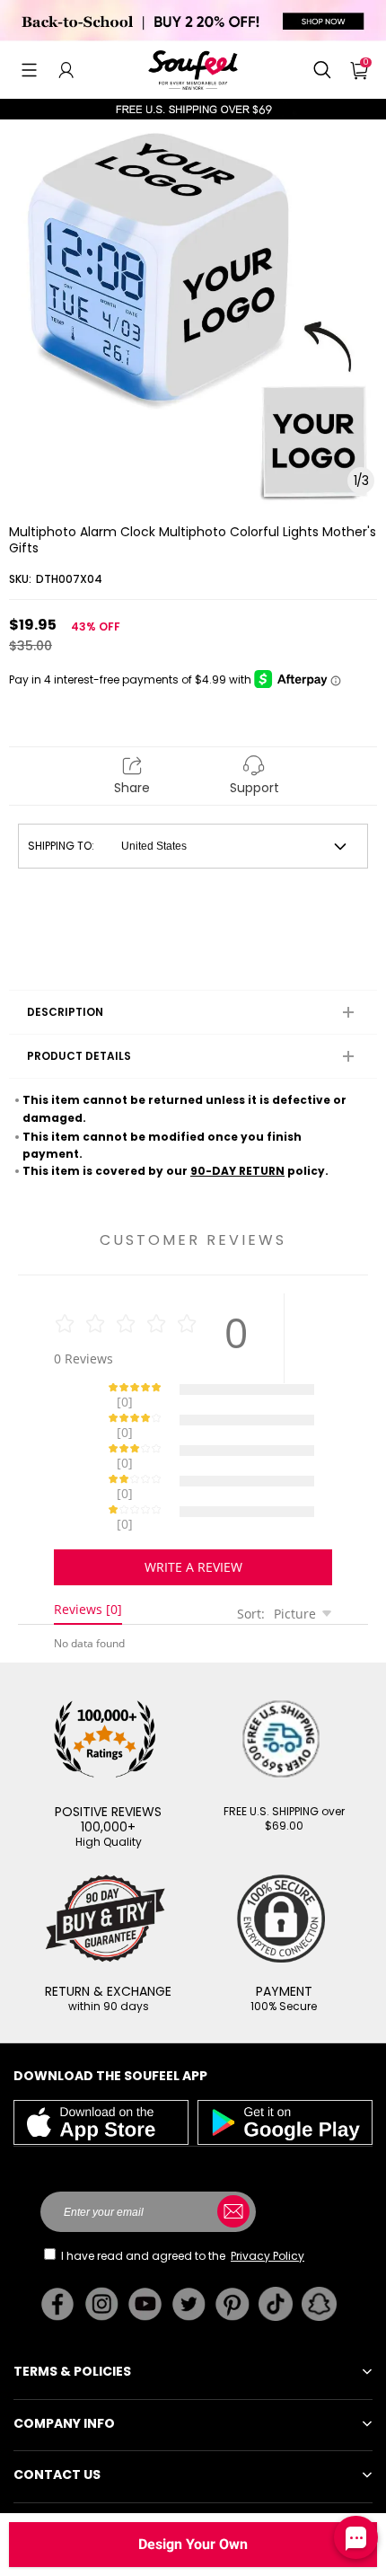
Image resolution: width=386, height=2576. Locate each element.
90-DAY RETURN (237, 1171)
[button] (29, 70)
